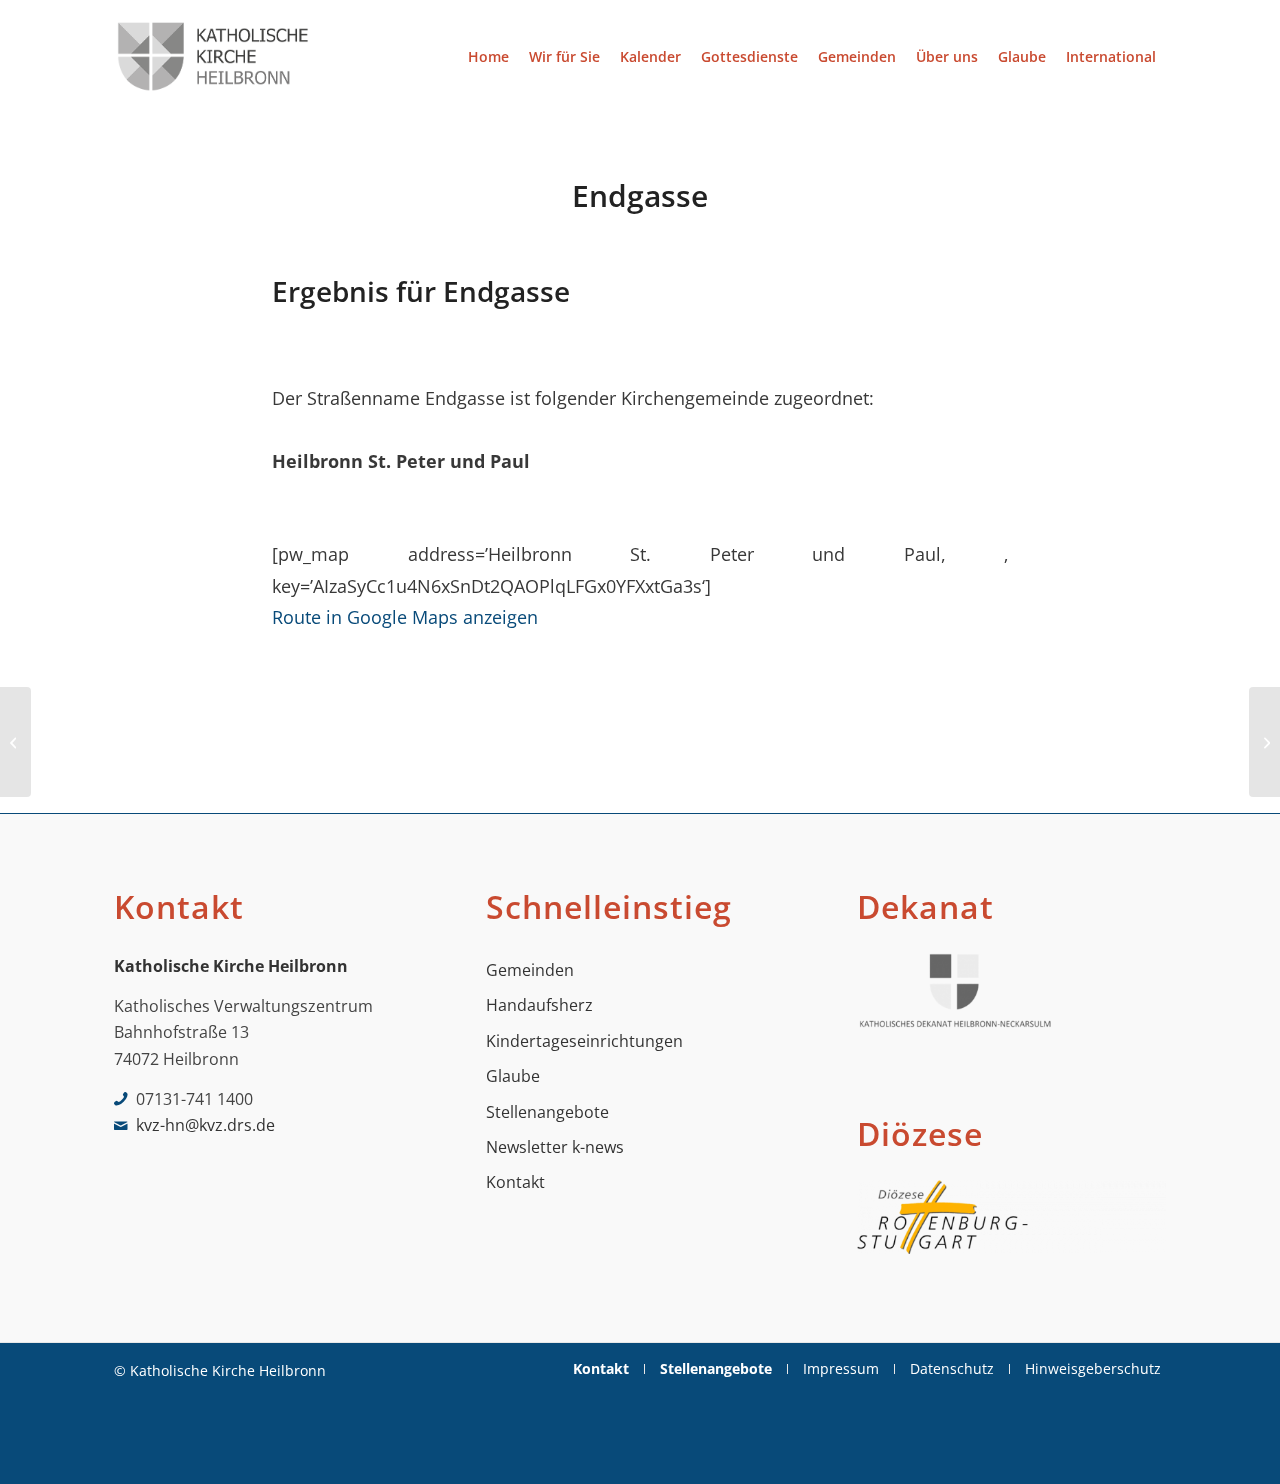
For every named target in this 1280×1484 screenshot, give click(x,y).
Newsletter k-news (555, 1147)
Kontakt (515, 1182)
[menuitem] (488, 56)
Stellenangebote (547, 1112)
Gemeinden (530, 970)
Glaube (513, 1076)
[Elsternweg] (15, 742)
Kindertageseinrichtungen (584, 1041)
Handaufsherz (539, 1005)
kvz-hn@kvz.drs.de (205, 1125)
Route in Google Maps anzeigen (405, 616)
